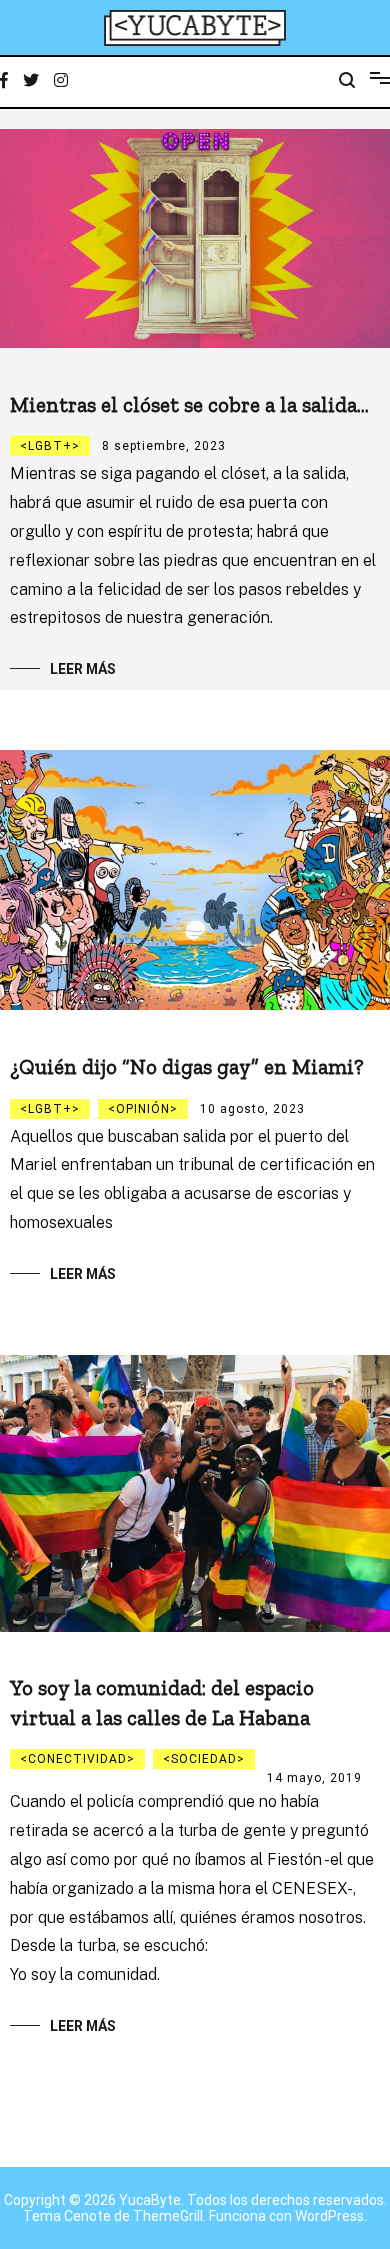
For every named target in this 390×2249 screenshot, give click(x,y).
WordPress (329, 2216)
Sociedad (204, 1759)
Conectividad (77, 1759)
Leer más (83, 669)
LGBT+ (50, 446)
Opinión (143, 1109)
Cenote (87, 2216)
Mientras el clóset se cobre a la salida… (189, 404)
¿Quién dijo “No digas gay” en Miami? (187, 1066)
